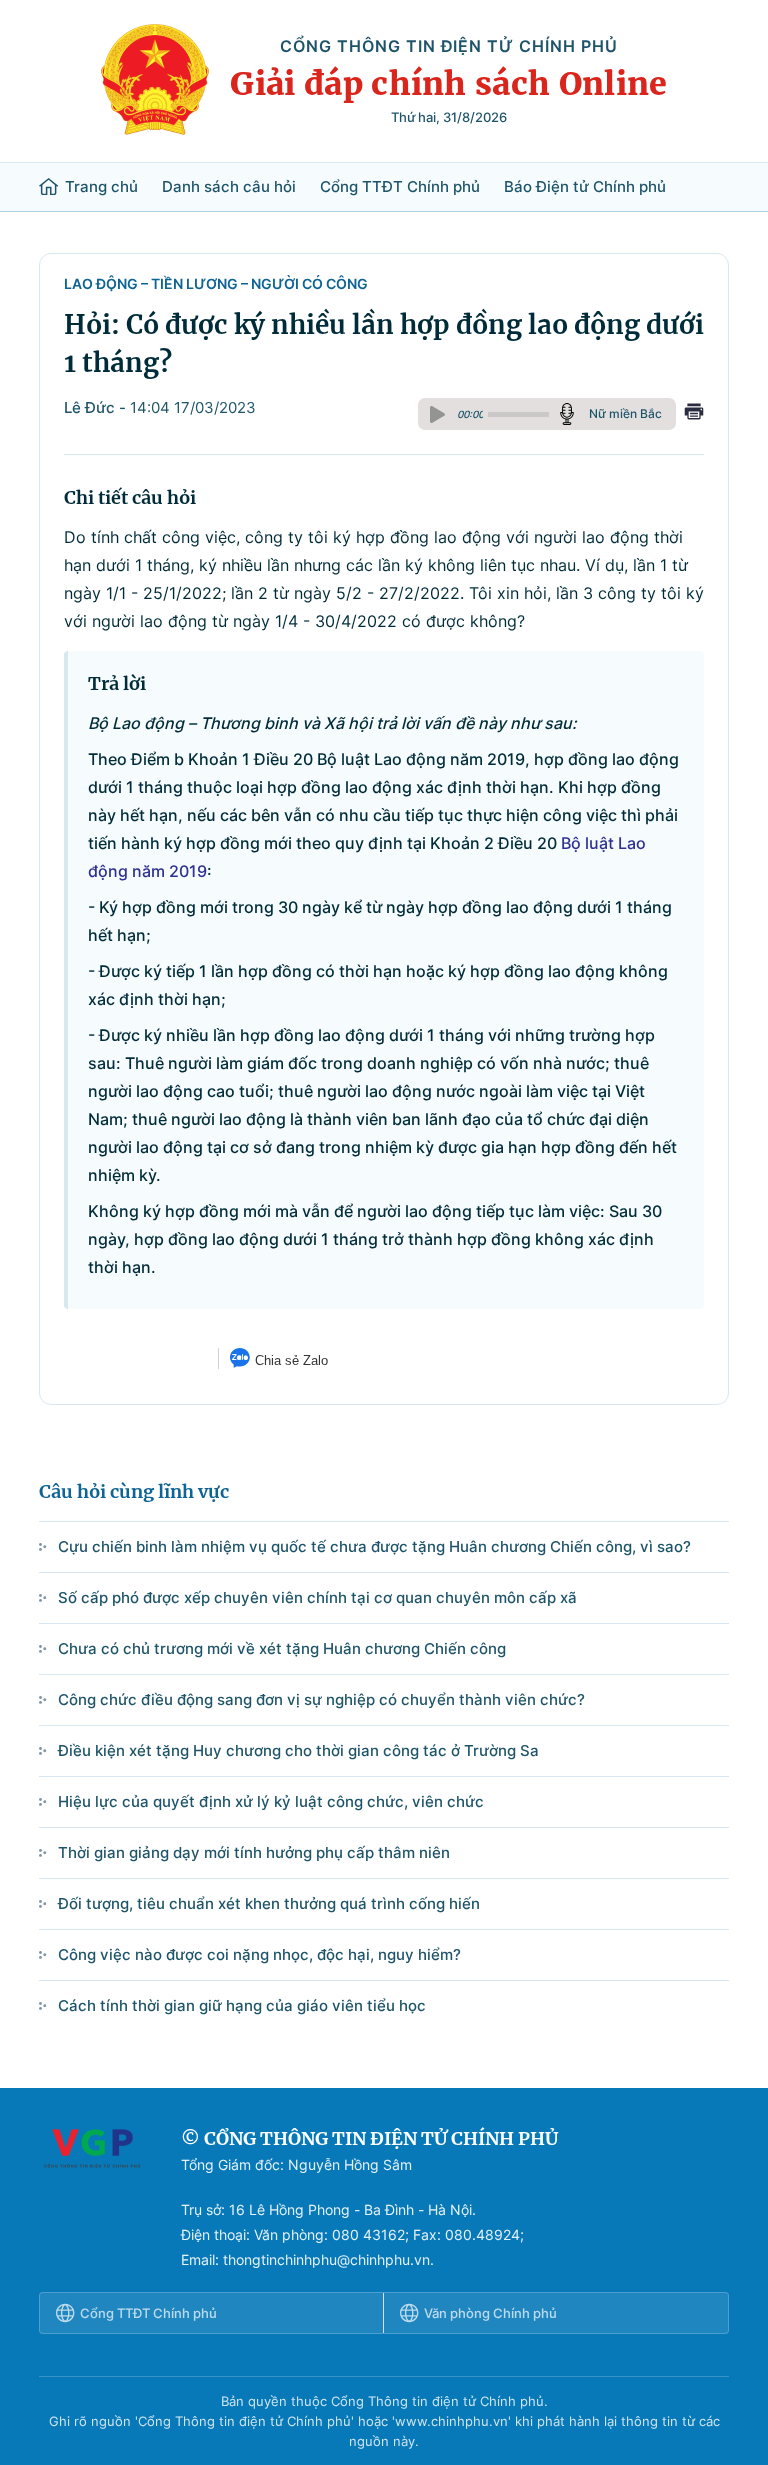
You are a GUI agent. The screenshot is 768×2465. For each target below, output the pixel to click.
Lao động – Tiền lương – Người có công (216, 283)
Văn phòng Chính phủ (490, 2313)
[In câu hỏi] (694, 414)
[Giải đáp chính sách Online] (92, 2199)
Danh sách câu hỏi (229, 187)
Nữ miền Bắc (625, 413)
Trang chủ (101, 187)
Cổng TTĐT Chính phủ (400, 187)
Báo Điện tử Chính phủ (585, 187)
